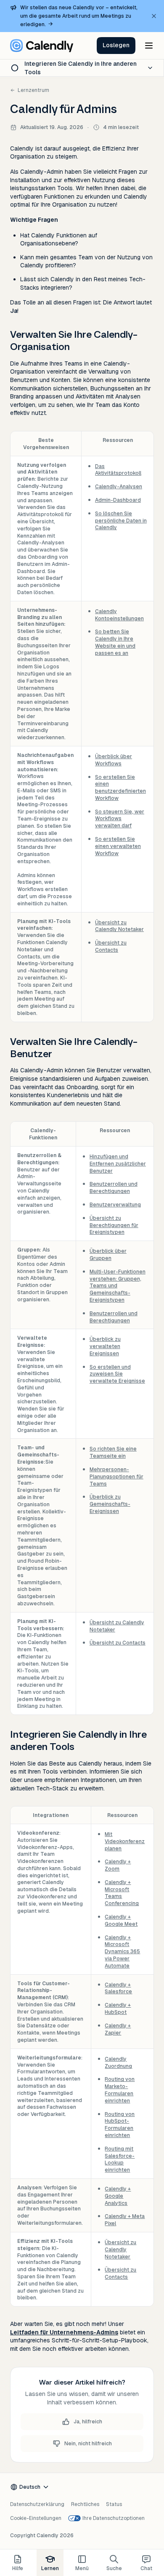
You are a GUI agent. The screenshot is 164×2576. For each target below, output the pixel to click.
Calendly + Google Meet (121, 1921)
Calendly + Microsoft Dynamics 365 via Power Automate (122, 1952)
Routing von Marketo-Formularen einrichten (120, 2090)
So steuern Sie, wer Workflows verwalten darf (120, 819)
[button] (116, 46)
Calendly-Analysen (119, 487)
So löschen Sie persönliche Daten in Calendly (121, 521)
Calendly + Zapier (118, 2029)
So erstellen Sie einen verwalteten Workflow (118, 846)
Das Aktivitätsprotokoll (118, 470)
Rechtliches (85, 2504)
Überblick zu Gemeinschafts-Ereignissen (110, 1504)
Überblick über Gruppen (108, 1255)
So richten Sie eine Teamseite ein (113, 1452)
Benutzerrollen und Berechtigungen (114, 1188)
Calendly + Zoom (118, 1865)
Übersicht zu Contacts (111, 946)
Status (114, 2504)
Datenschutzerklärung (37, 2504)
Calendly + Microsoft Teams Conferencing (122, 1893)
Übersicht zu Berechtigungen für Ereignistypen (114, 1225)
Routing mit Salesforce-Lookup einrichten (120, 2159)
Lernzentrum (33, 90)
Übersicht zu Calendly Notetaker (119, 926)
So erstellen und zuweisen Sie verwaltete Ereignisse (117, 1374)
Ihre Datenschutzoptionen (114, 2518)
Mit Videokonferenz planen (125, 1841)
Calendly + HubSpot (118, 2009)
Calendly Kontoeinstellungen (119, 615)
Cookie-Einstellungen (36, 2518)
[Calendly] (42, 46)
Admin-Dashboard (118, 500)
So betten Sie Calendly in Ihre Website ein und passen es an (115, 642)
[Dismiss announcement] (154, 16)
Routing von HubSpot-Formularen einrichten (120, 2125)
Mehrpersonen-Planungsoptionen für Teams (116, 1477)
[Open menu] (149, 46)
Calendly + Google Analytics (118, 2196)
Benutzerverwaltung (115, 1205)
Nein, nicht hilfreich (88, 2444)
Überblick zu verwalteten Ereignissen (105, 1346)
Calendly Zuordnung (118, 2063)
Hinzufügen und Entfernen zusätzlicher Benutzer (118, 1164)
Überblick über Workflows (114, 760)
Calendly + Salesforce (118, 1988)
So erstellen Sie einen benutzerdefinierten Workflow (120, 788)
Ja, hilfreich (88, 2422)
